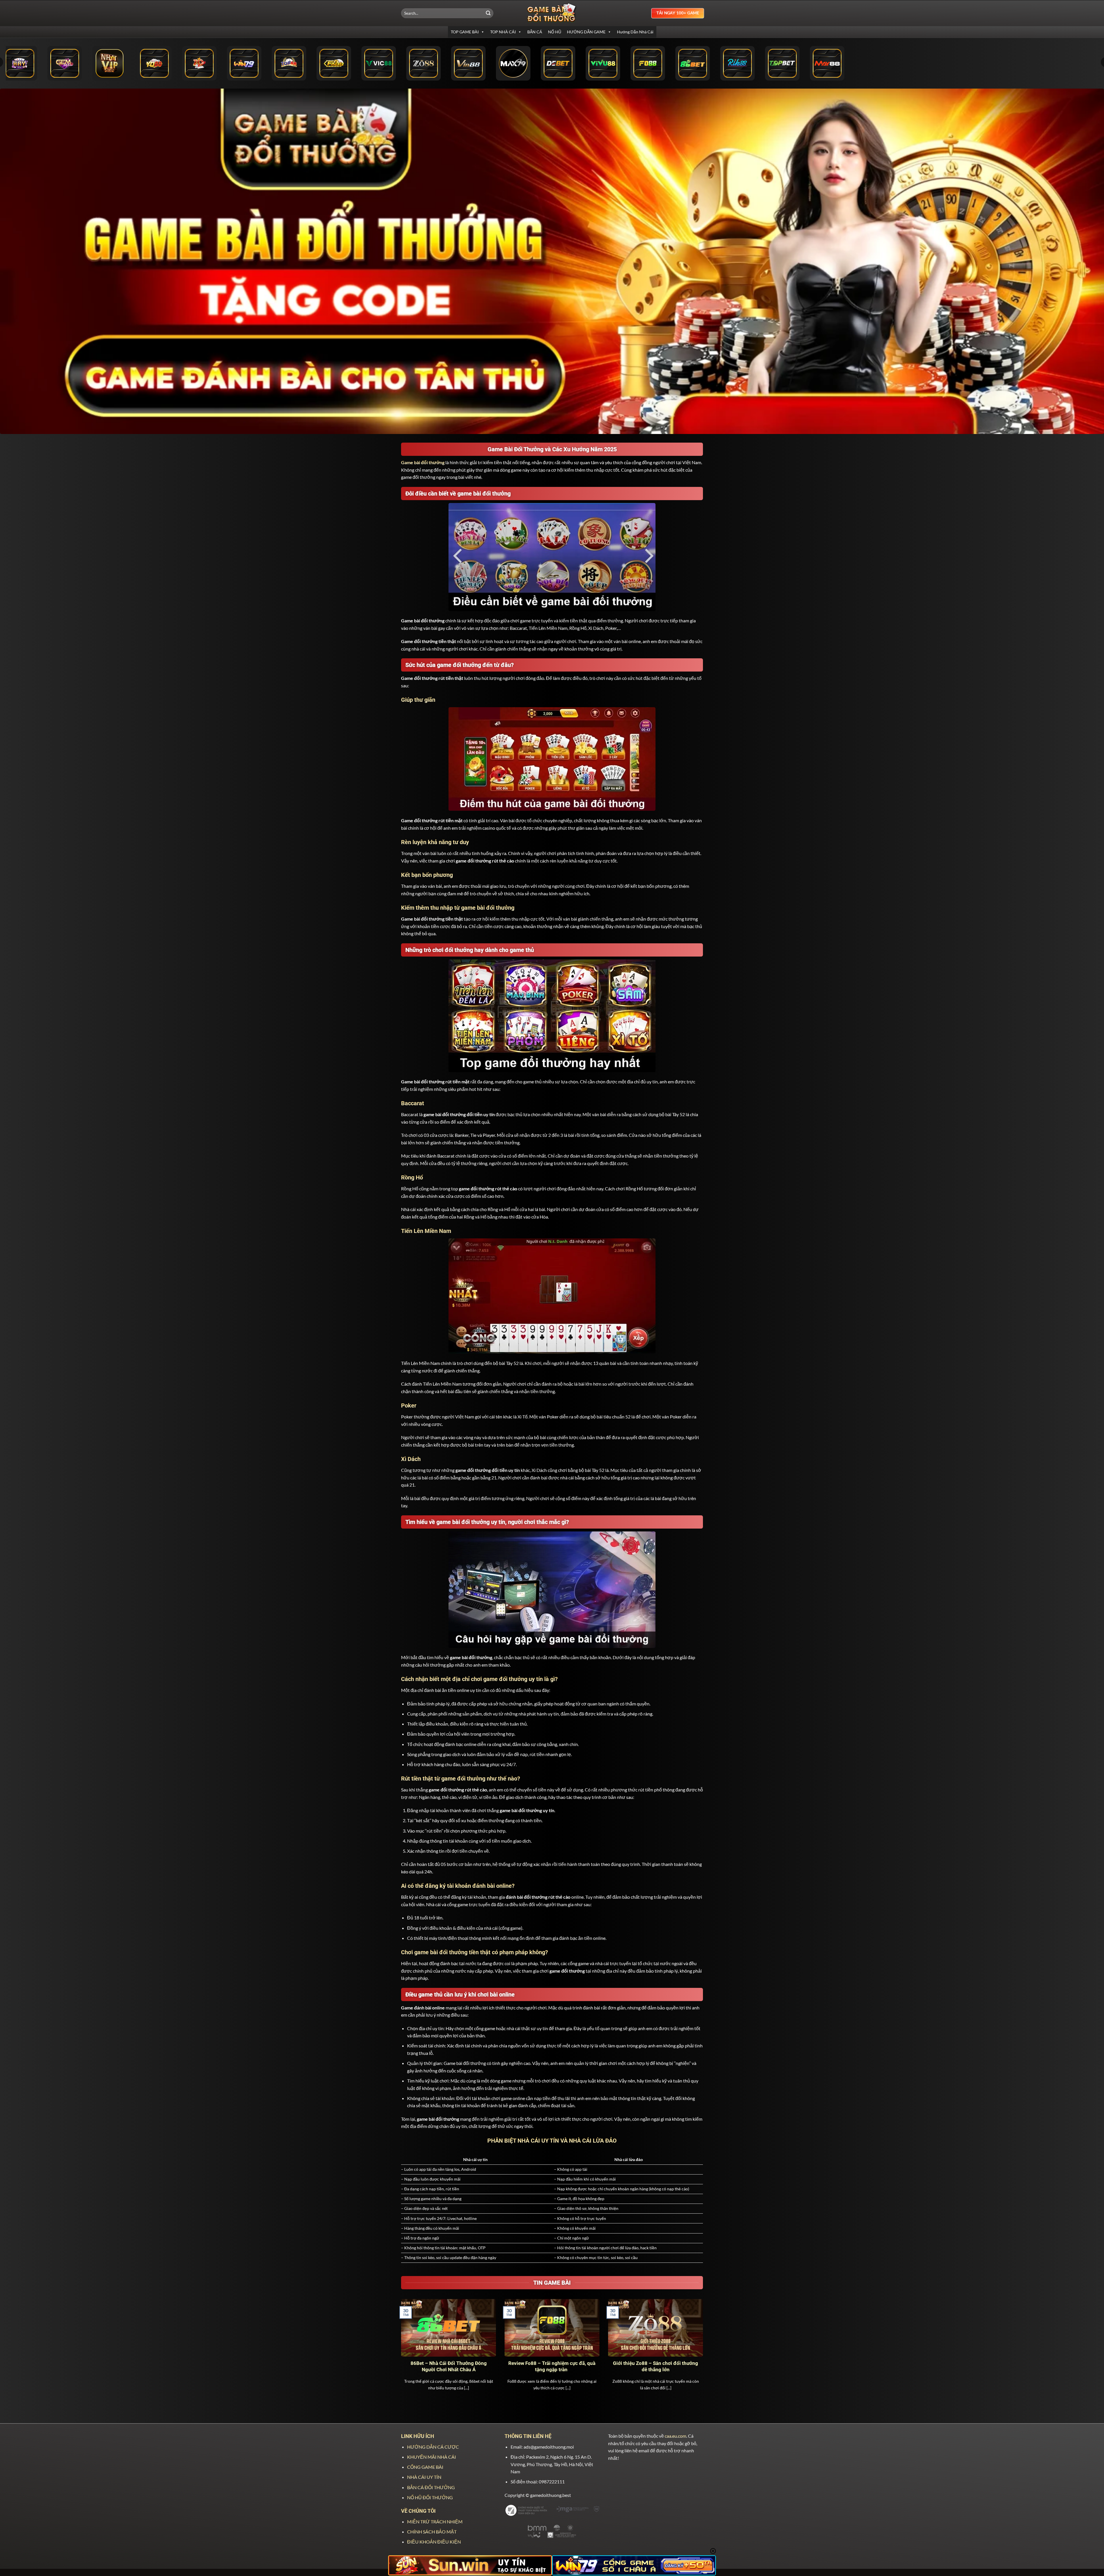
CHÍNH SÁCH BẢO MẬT (432, 2532)
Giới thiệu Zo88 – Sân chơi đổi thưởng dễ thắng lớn (655, 2366)
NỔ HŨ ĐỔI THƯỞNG (430, 2497)
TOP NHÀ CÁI (503, 32)
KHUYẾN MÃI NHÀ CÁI (432, 2457)
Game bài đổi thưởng (423, 462)
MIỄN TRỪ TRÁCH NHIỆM (435, 2522)
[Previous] (400, 2352)
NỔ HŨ (555, 32)
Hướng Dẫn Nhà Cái (635, 32)
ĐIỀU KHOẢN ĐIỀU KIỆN (434, 2542)
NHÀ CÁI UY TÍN (424, 2477)
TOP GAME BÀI (465, 32)
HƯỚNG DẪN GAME (586, 32)
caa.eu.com (675, 2436)
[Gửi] (488, 13)
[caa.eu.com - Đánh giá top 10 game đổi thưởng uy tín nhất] (552, 13)
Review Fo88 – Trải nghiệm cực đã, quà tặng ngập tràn (552, 2366)
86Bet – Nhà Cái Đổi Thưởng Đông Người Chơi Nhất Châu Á (449, 2366)
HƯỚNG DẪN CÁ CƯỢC (433, 2447)
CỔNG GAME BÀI (425, 2467)
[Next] (704, 2352)
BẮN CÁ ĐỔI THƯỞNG (431, 2487)
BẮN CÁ (535, 32)
